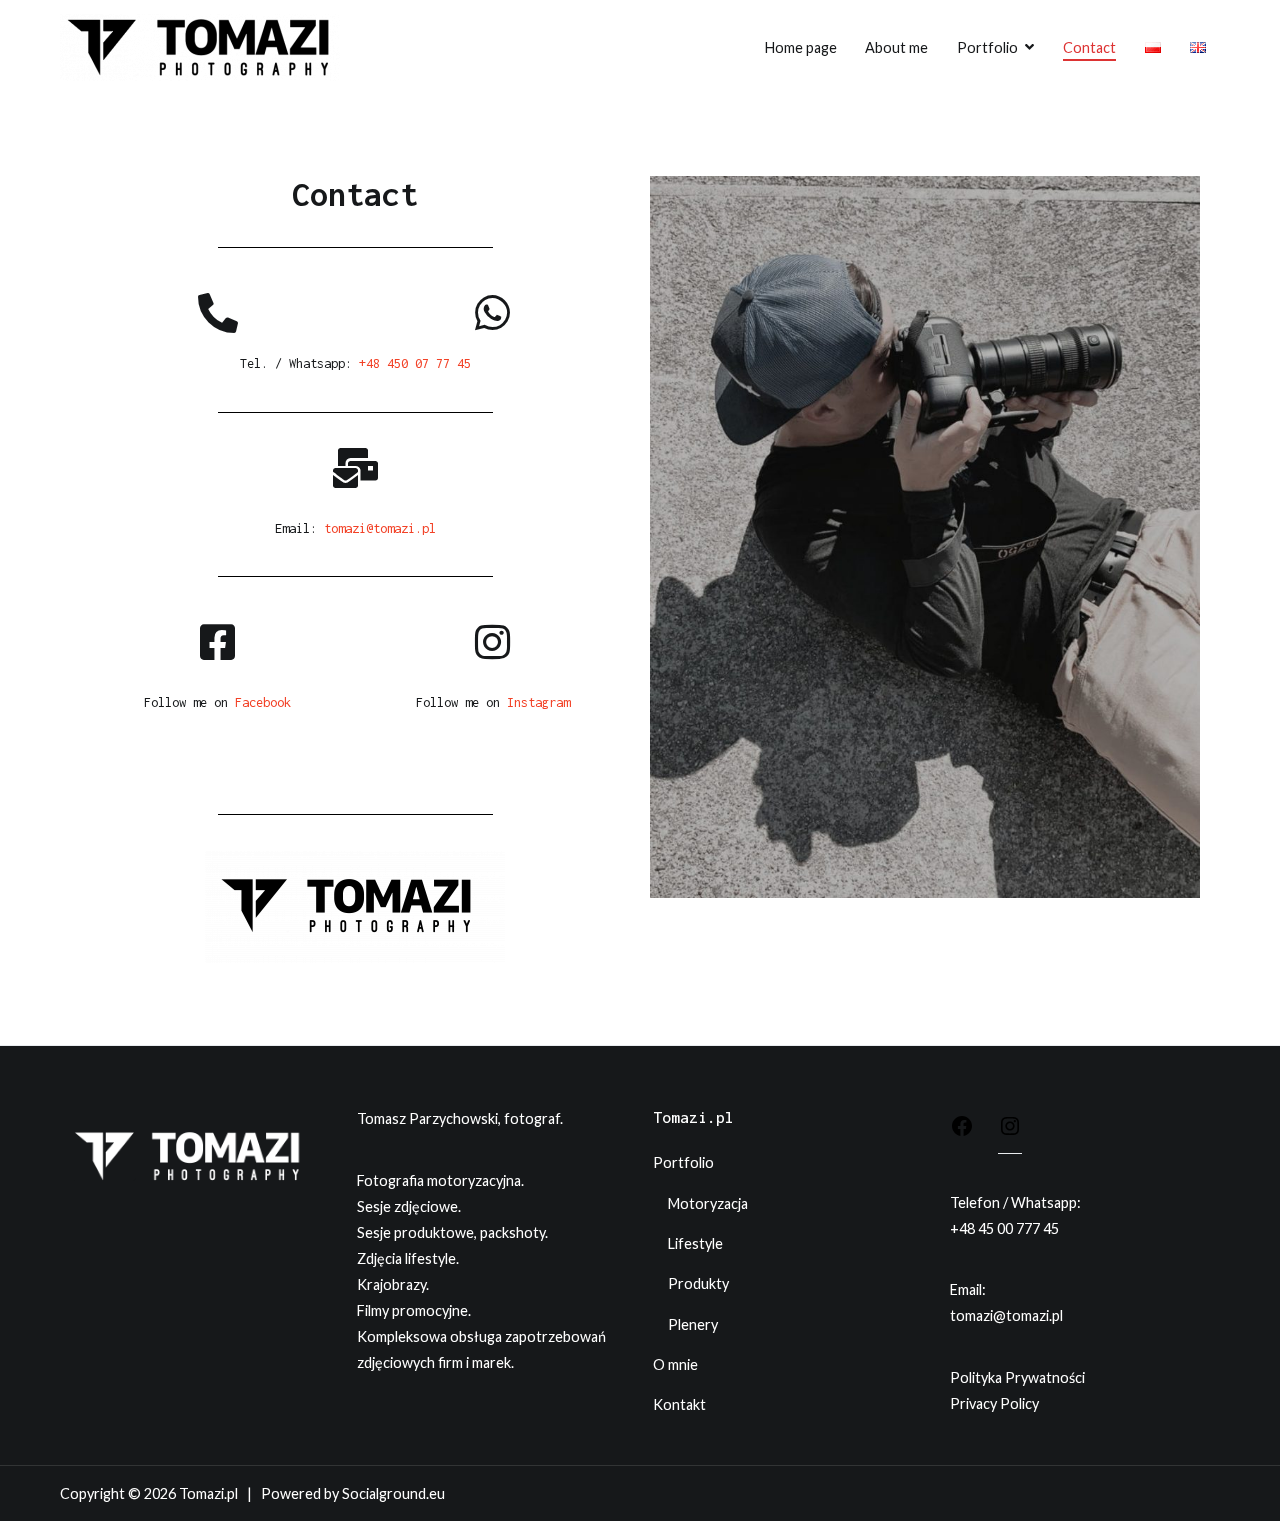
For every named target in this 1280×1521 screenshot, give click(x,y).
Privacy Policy (994, 1403)
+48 (964, 1228)
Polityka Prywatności (1017, 1377)
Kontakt (679, 1404)
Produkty (698, 1283)
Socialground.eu (393, 1493)
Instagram (538, 702)
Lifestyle (695, 1243)
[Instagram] (1010, 1129)
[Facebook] (962, 1130)
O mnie (675, 1364)
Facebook (263, 702)
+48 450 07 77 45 (415, 363)
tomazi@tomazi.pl (380, 528)
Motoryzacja (708, 1203)
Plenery (693, 1324)
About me (896, 47)
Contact (1089, 47)
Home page (801, 47)
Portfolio (987, 47)
